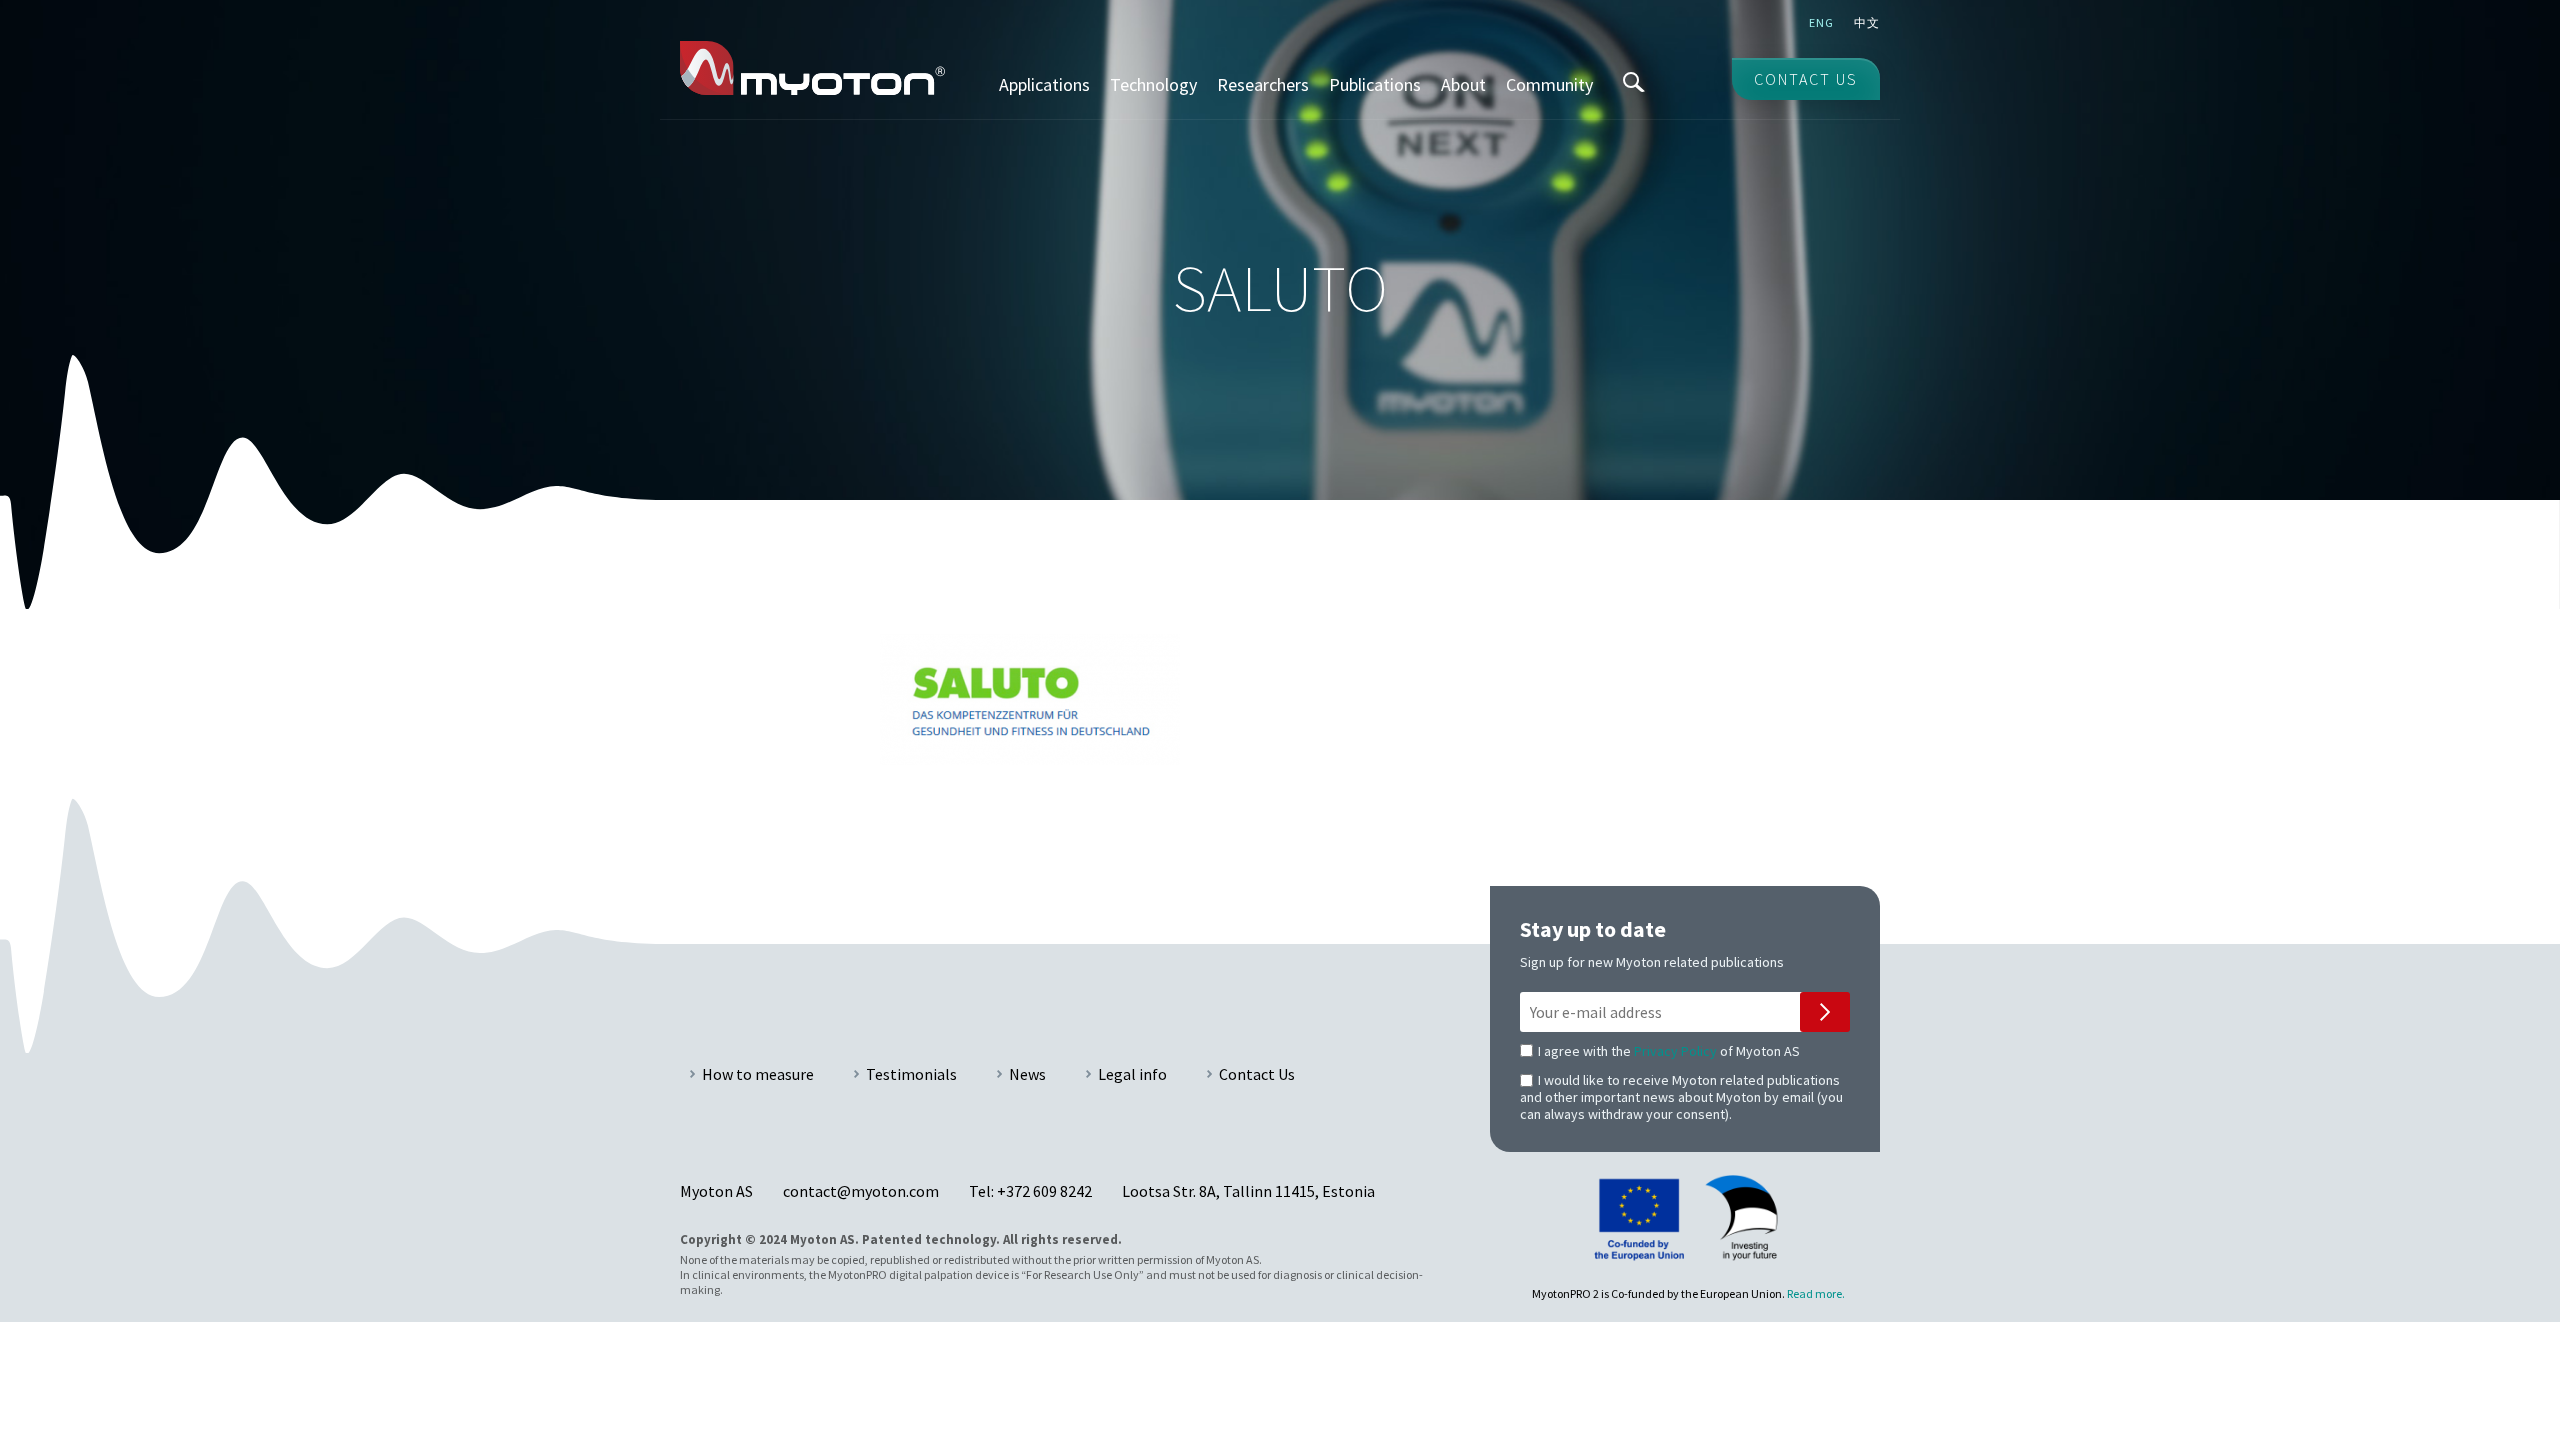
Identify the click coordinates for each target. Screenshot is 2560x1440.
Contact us (1806, 79)
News (1027, 1074)
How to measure (758, 1074)
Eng (1821, 22)
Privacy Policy (1675, 1051)
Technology (1153, 84)
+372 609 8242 (1044, 1191)
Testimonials (911, 1074)
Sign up (1825, 1012)
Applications (1044, 84)
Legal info (1132, 1074)
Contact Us (1257, 1074)
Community (1549, 84)
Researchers (1263, 84)
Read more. (1816, 1293)
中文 (1867, 22)
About (1463, 84)
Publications (1375, 84)
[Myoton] (812, 68)
